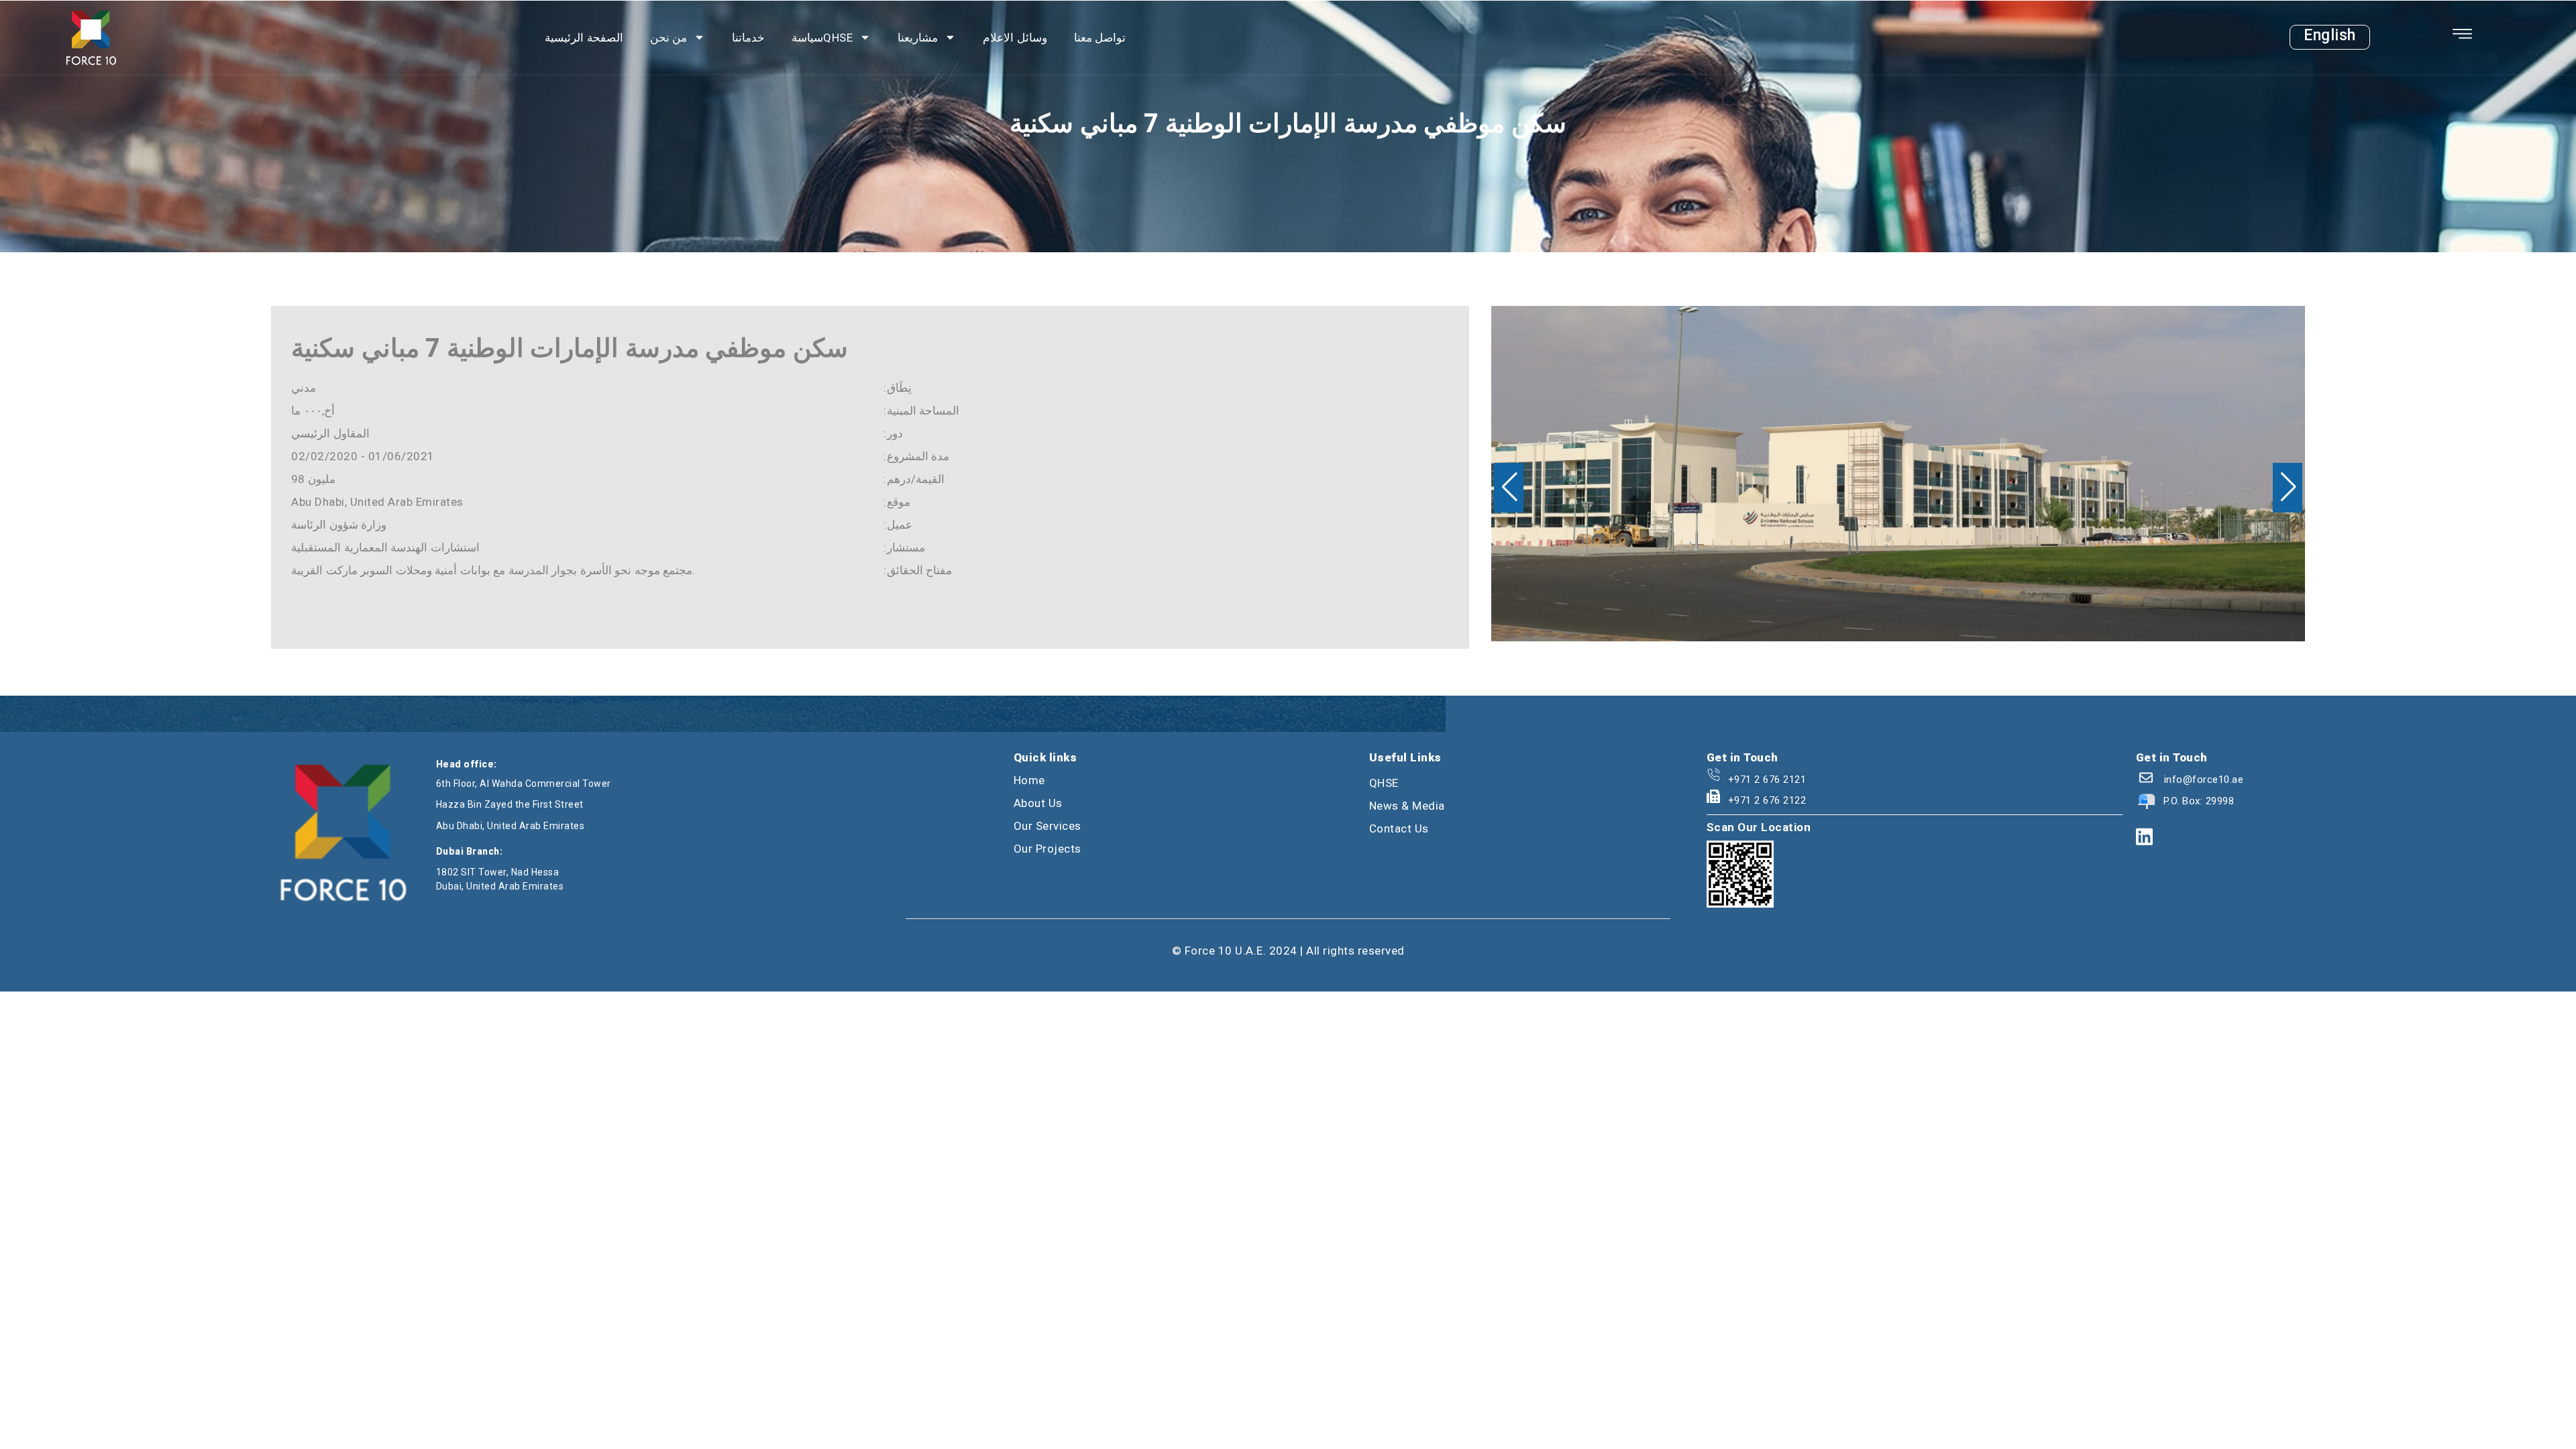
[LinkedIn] (2144, 838)
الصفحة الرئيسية (584, 38)
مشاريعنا (918, 38)
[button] (1509, 488)
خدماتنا (748, 38)
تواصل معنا (1100, 38)
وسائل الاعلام (1015, 38)
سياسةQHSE (822, 38)
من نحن (669, 38)
